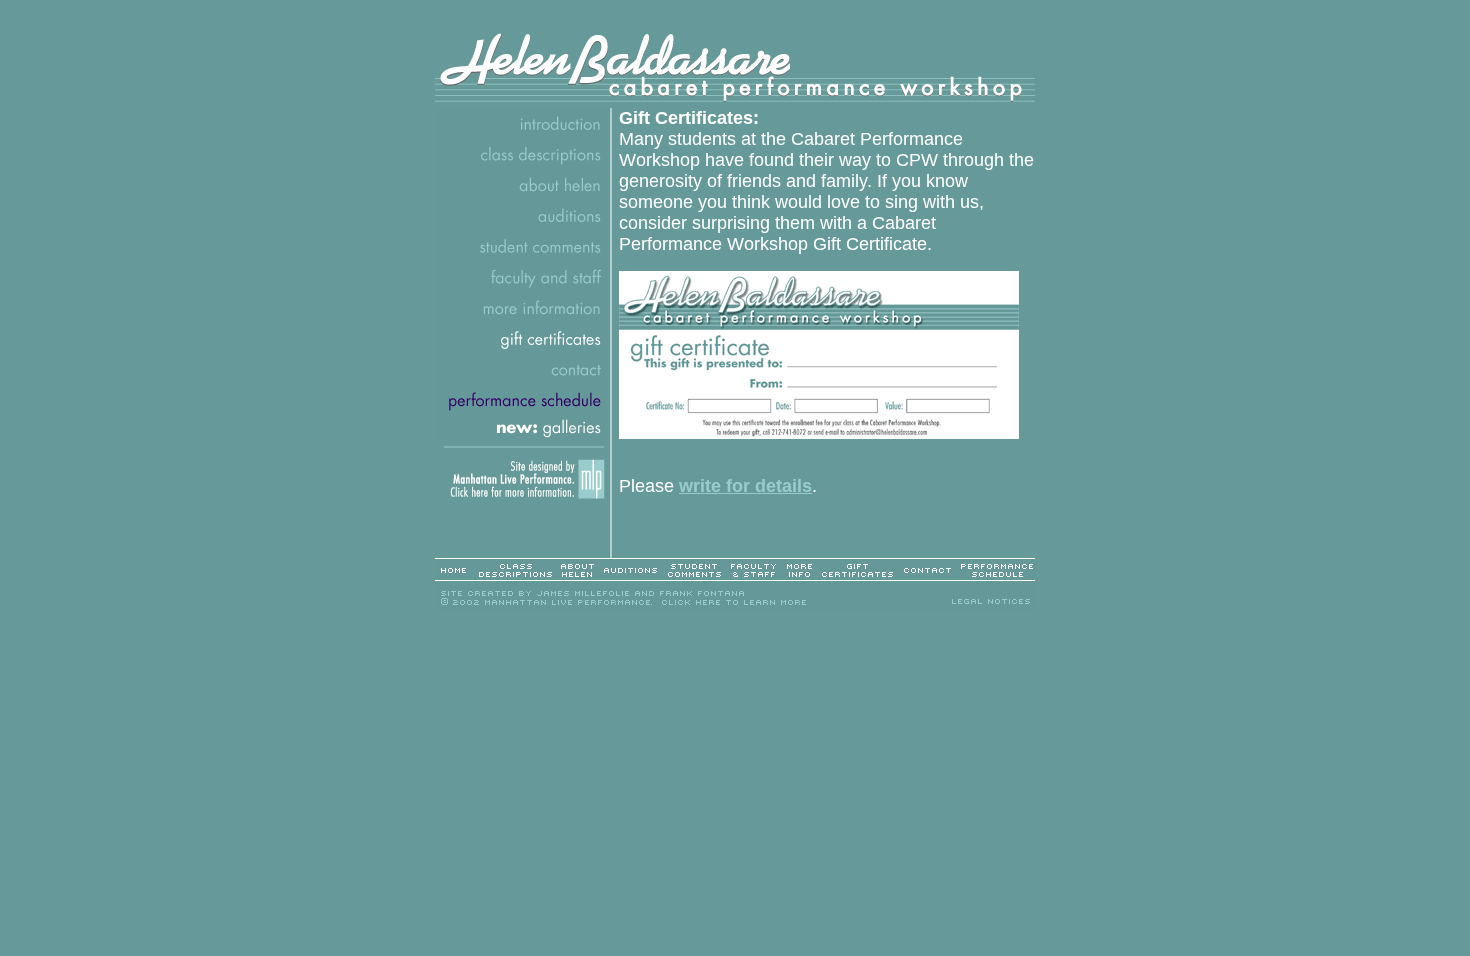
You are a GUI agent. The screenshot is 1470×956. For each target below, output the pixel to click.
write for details (745, 486)
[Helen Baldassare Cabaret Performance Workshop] (735, 102)
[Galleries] (523, 437)
